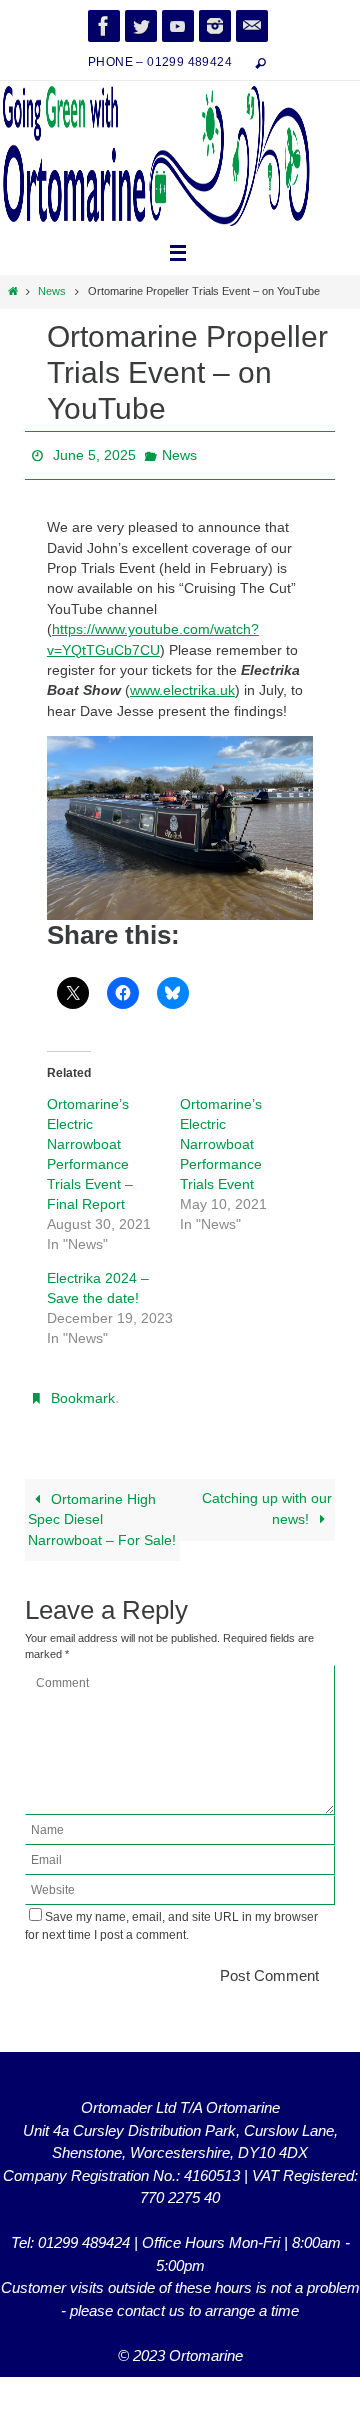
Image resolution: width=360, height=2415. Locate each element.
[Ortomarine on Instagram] (215, 26)
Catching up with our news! (267, 1498)
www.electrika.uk (182, 685)
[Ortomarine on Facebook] (104, 26)
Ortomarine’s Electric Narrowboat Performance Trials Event (221, 1138)
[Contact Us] (252, 26)
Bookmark (83, 1391)
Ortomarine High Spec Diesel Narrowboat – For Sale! (102, 1509)
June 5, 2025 (94, 453)
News (52, 291)
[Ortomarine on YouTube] (178, 26)
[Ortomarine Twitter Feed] (141, 26)
